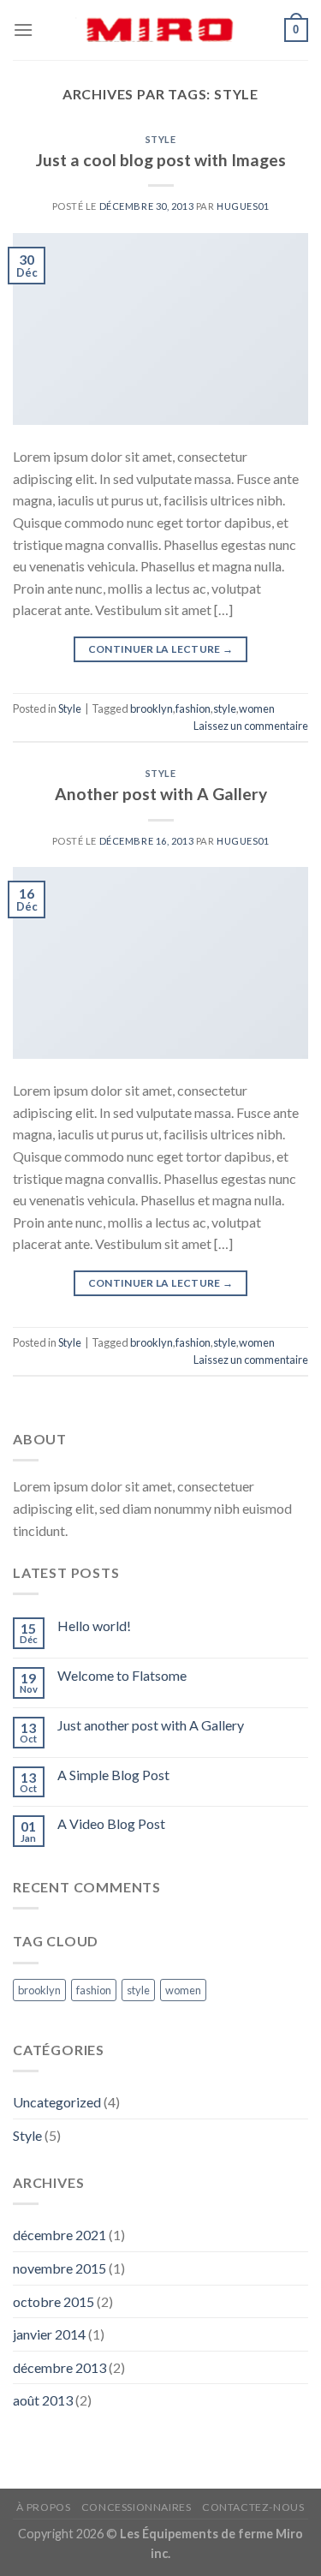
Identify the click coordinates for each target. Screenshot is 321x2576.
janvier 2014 (49, 2334)
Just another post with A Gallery (151, 1725)
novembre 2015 (59, 2268)
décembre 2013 (59, 2367)
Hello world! (94, 1626)
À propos (43, 2507)
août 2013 (43, 2400)
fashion (193, 708)
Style (161, 139)
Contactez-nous (253, 2507)
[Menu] (23, 30)
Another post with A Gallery (161, 794)
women (257, 708)
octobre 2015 (53, 2301)
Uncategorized (57, 2102)
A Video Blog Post (111, 1823)
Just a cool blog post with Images (161, 160)
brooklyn (152, 708)
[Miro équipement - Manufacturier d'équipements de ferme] (161, 30)
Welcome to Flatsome (122, 1675)
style (225, 708)
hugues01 (243, 206)
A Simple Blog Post (113, 1775)
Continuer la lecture (161, 649)
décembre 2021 (59, 2235)
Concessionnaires (137, 2507)
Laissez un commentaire (251, 726)
